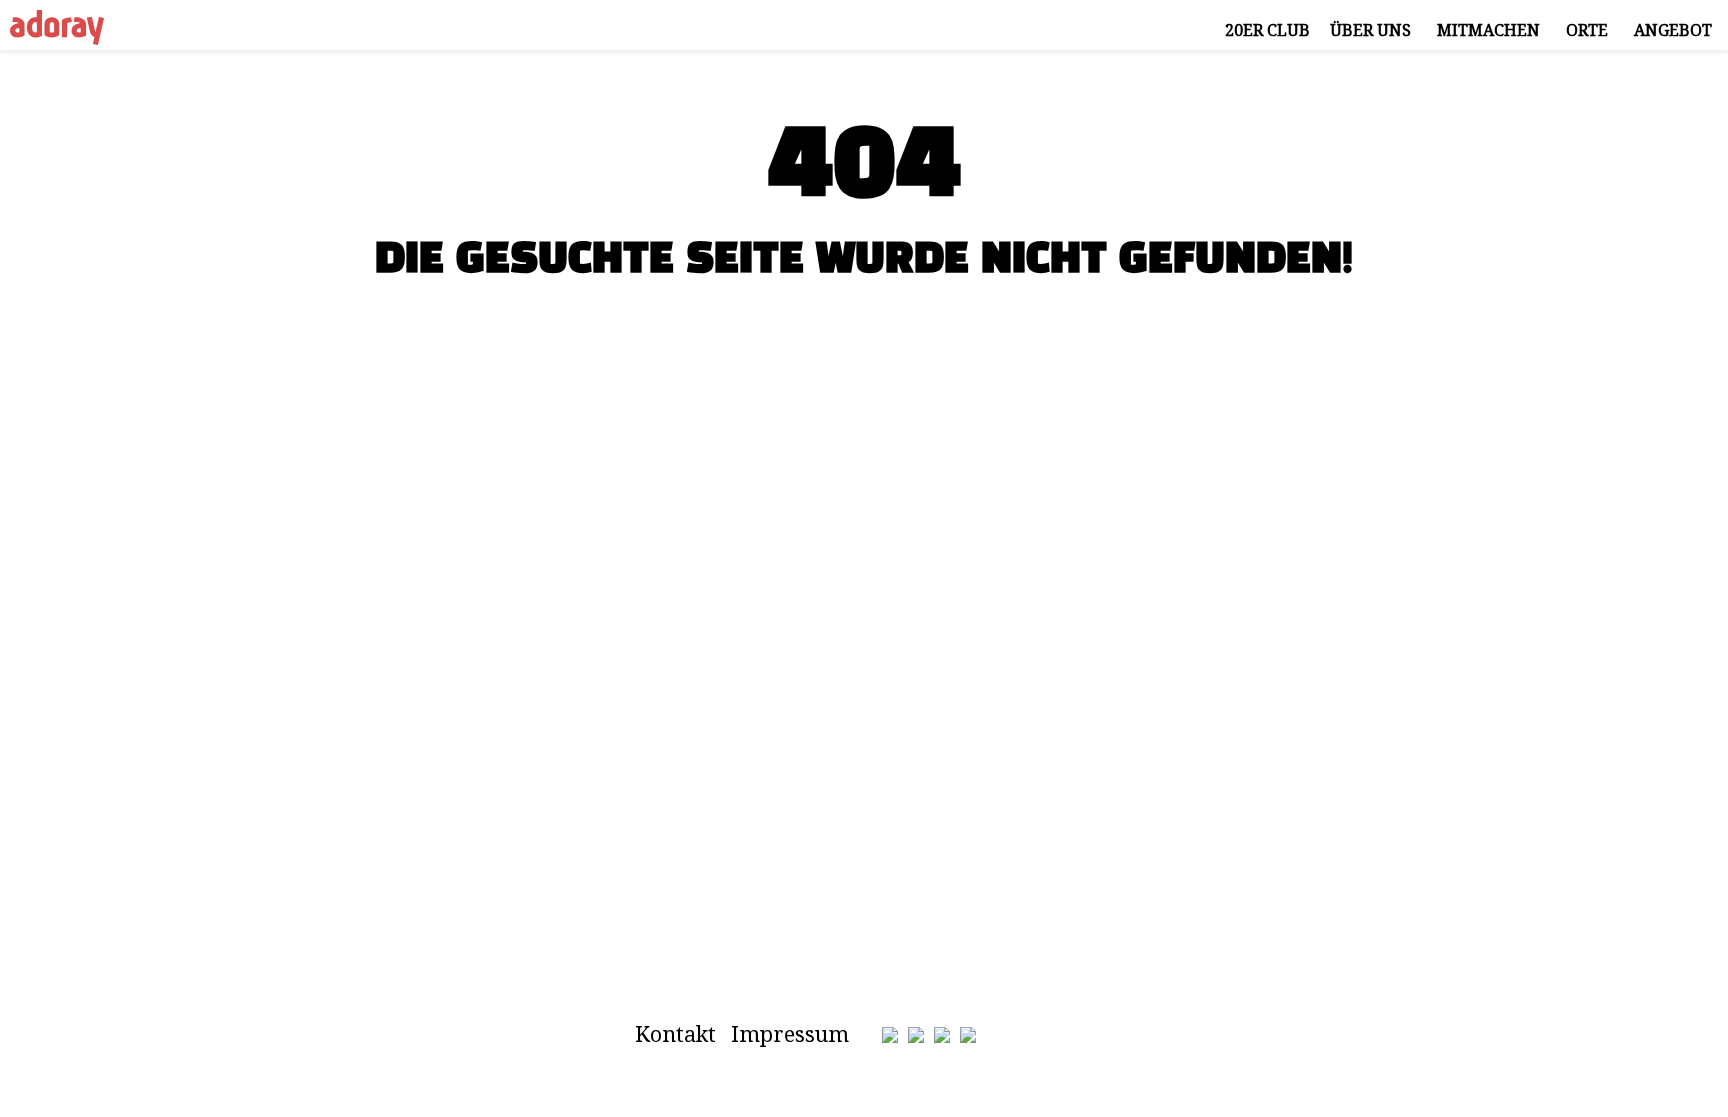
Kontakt (675, 1033)
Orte (1587, 30)
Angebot (1673, 30)
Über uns (1370, 30)
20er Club (1267, 30)
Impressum (790, 1033)
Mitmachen (1488, 30)
